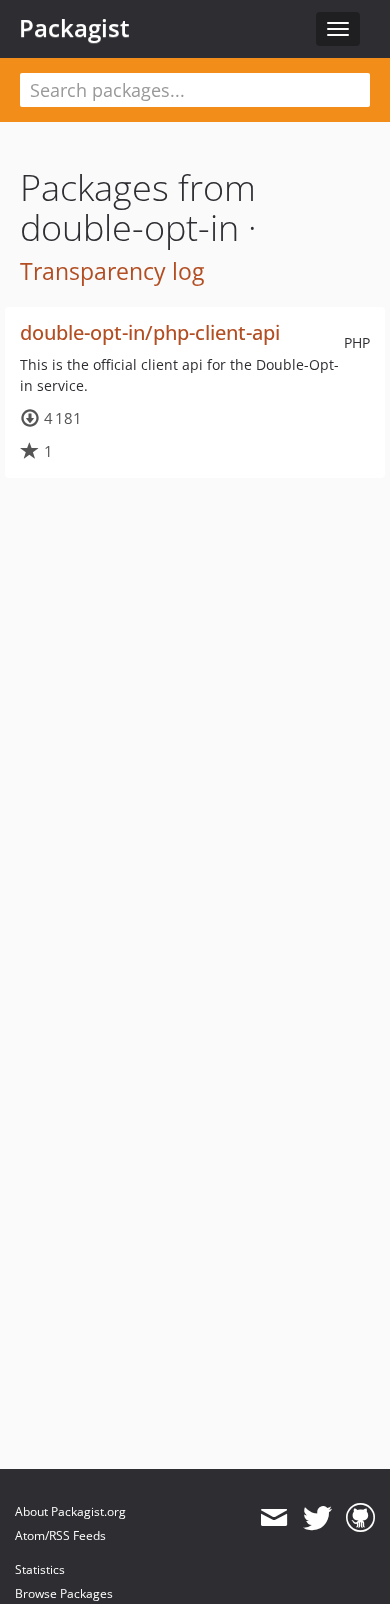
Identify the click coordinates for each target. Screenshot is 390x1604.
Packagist (74, 28)
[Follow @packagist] (317, 1518)
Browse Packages (64, 1593)
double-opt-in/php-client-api (150, 332)
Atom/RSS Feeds (60, 1535)
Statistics (40, 1569)
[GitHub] (360, 1518)
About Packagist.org (70, 1511)
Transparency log (112, 271)
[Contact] (273, 1518)
